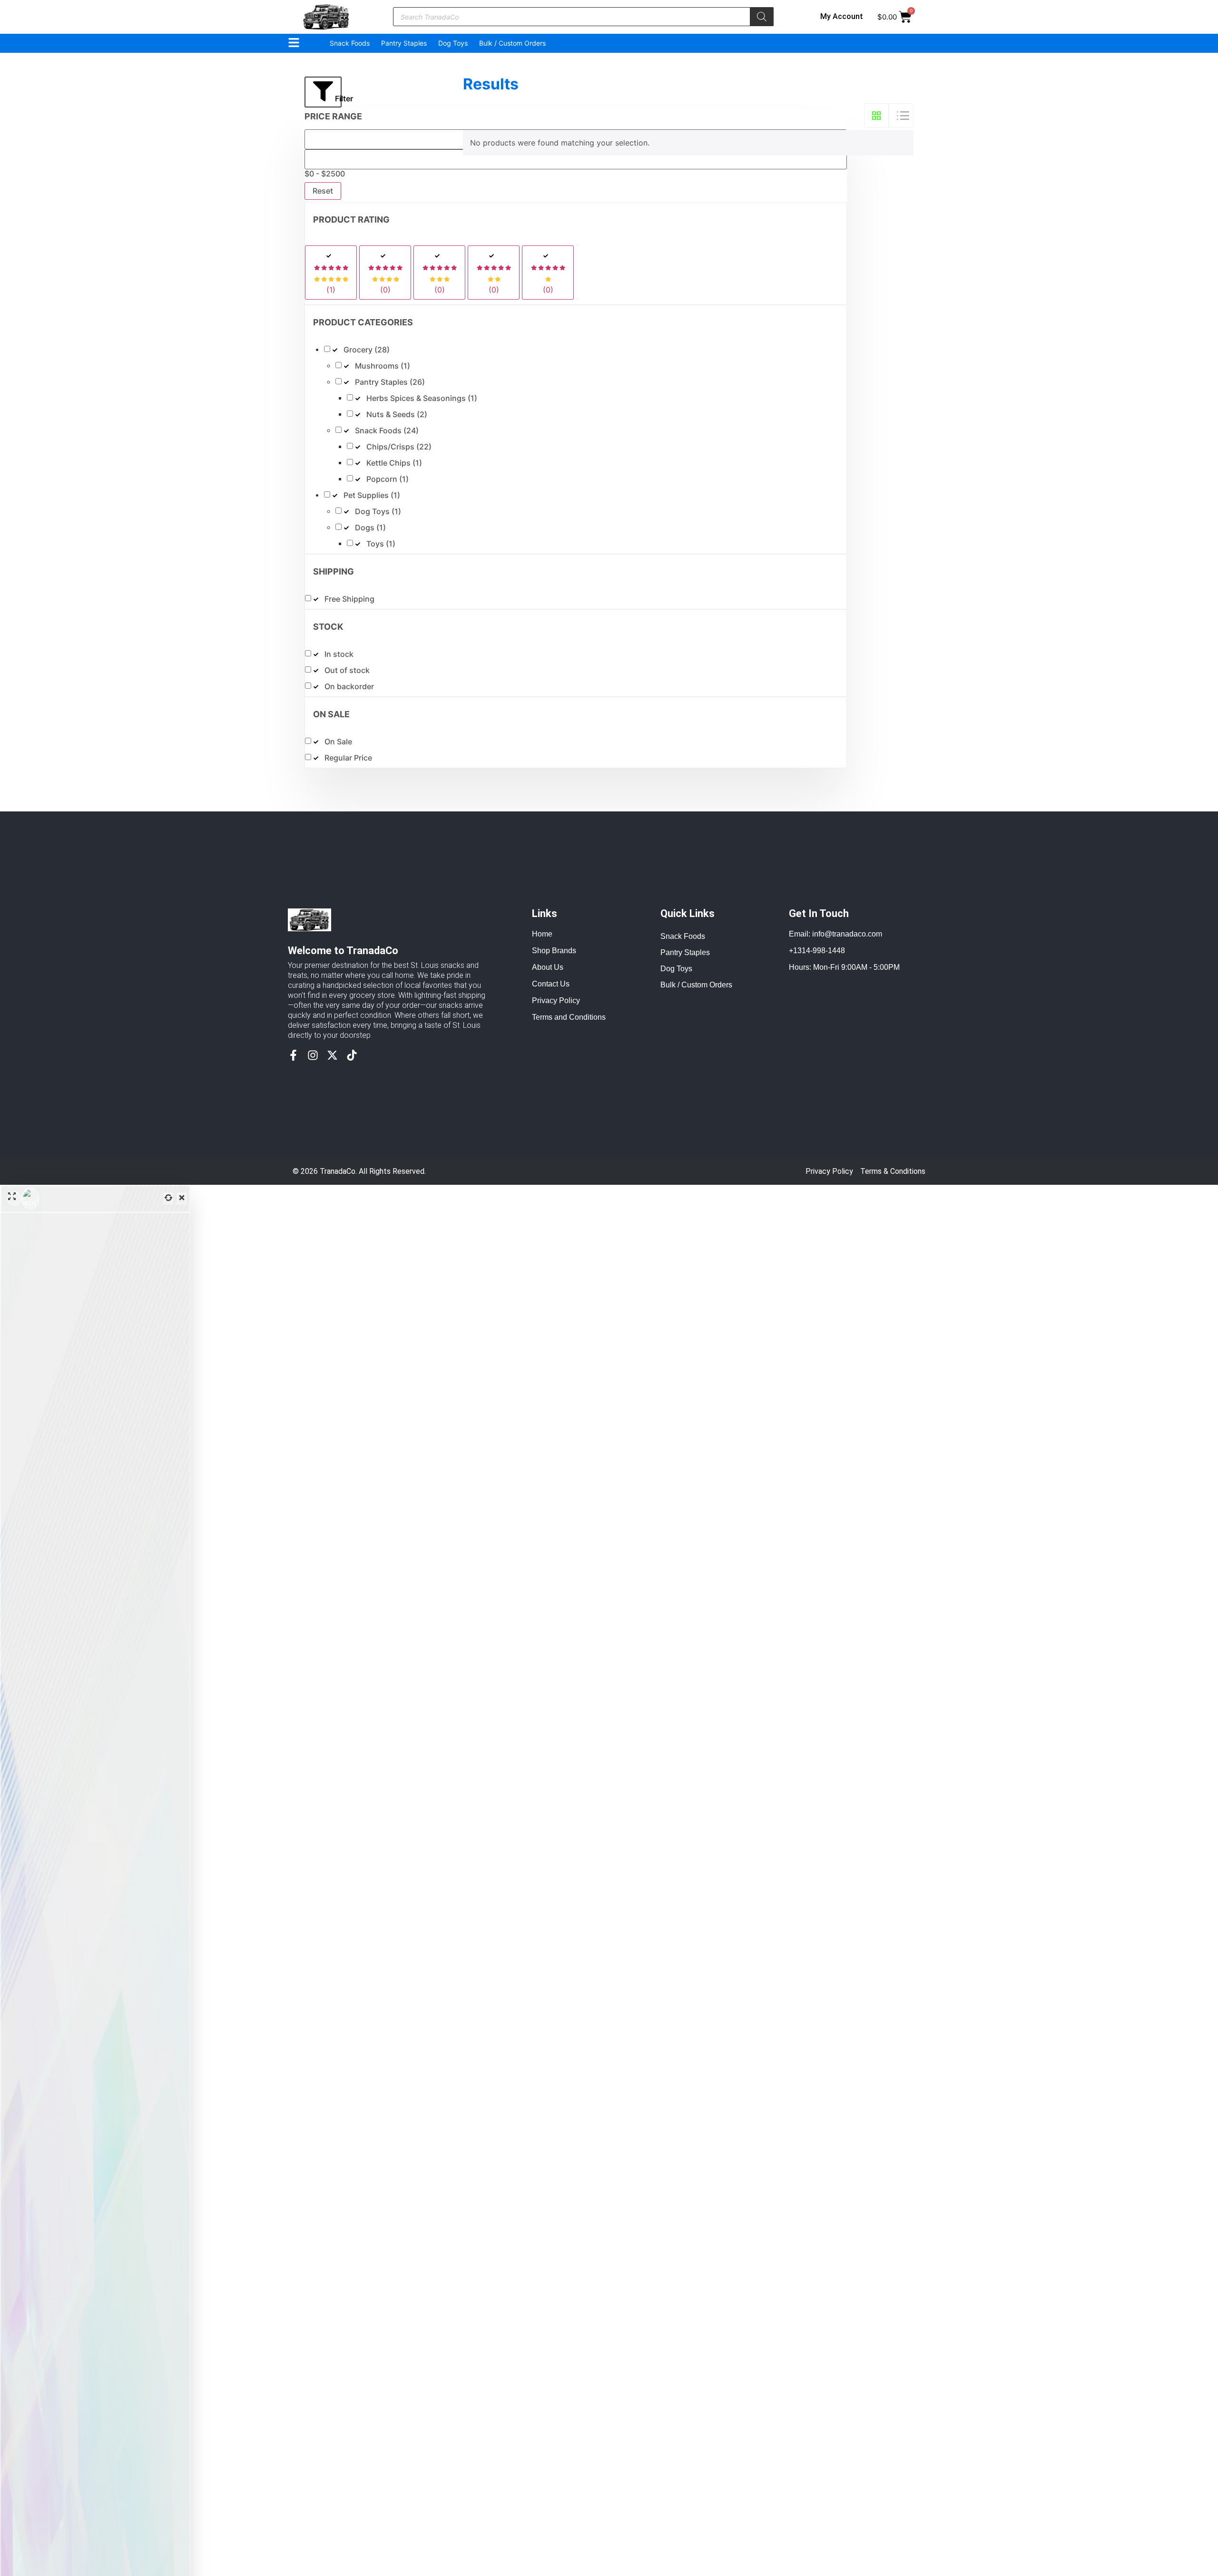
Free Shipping (349, 599)
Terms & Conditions (893, 1171)
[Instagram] (313, 1055)
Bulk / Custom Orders (512, 43)
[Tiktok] (352, 1055)
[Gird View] (876, 116)
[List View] (901, 116)
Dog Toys (453, 43)
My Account (842, 16)
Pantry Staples (404, 43)
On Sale (338, 742)
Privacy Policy (829, 1171)
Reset (323, 191)
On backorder (349, 687)
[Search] (762, 17)
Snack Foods (350, 43)
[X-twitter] (332, 1055)
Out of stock (347, 670)
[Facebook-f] (293, 1055)
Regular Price (348, 758)
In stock (339, 654)
